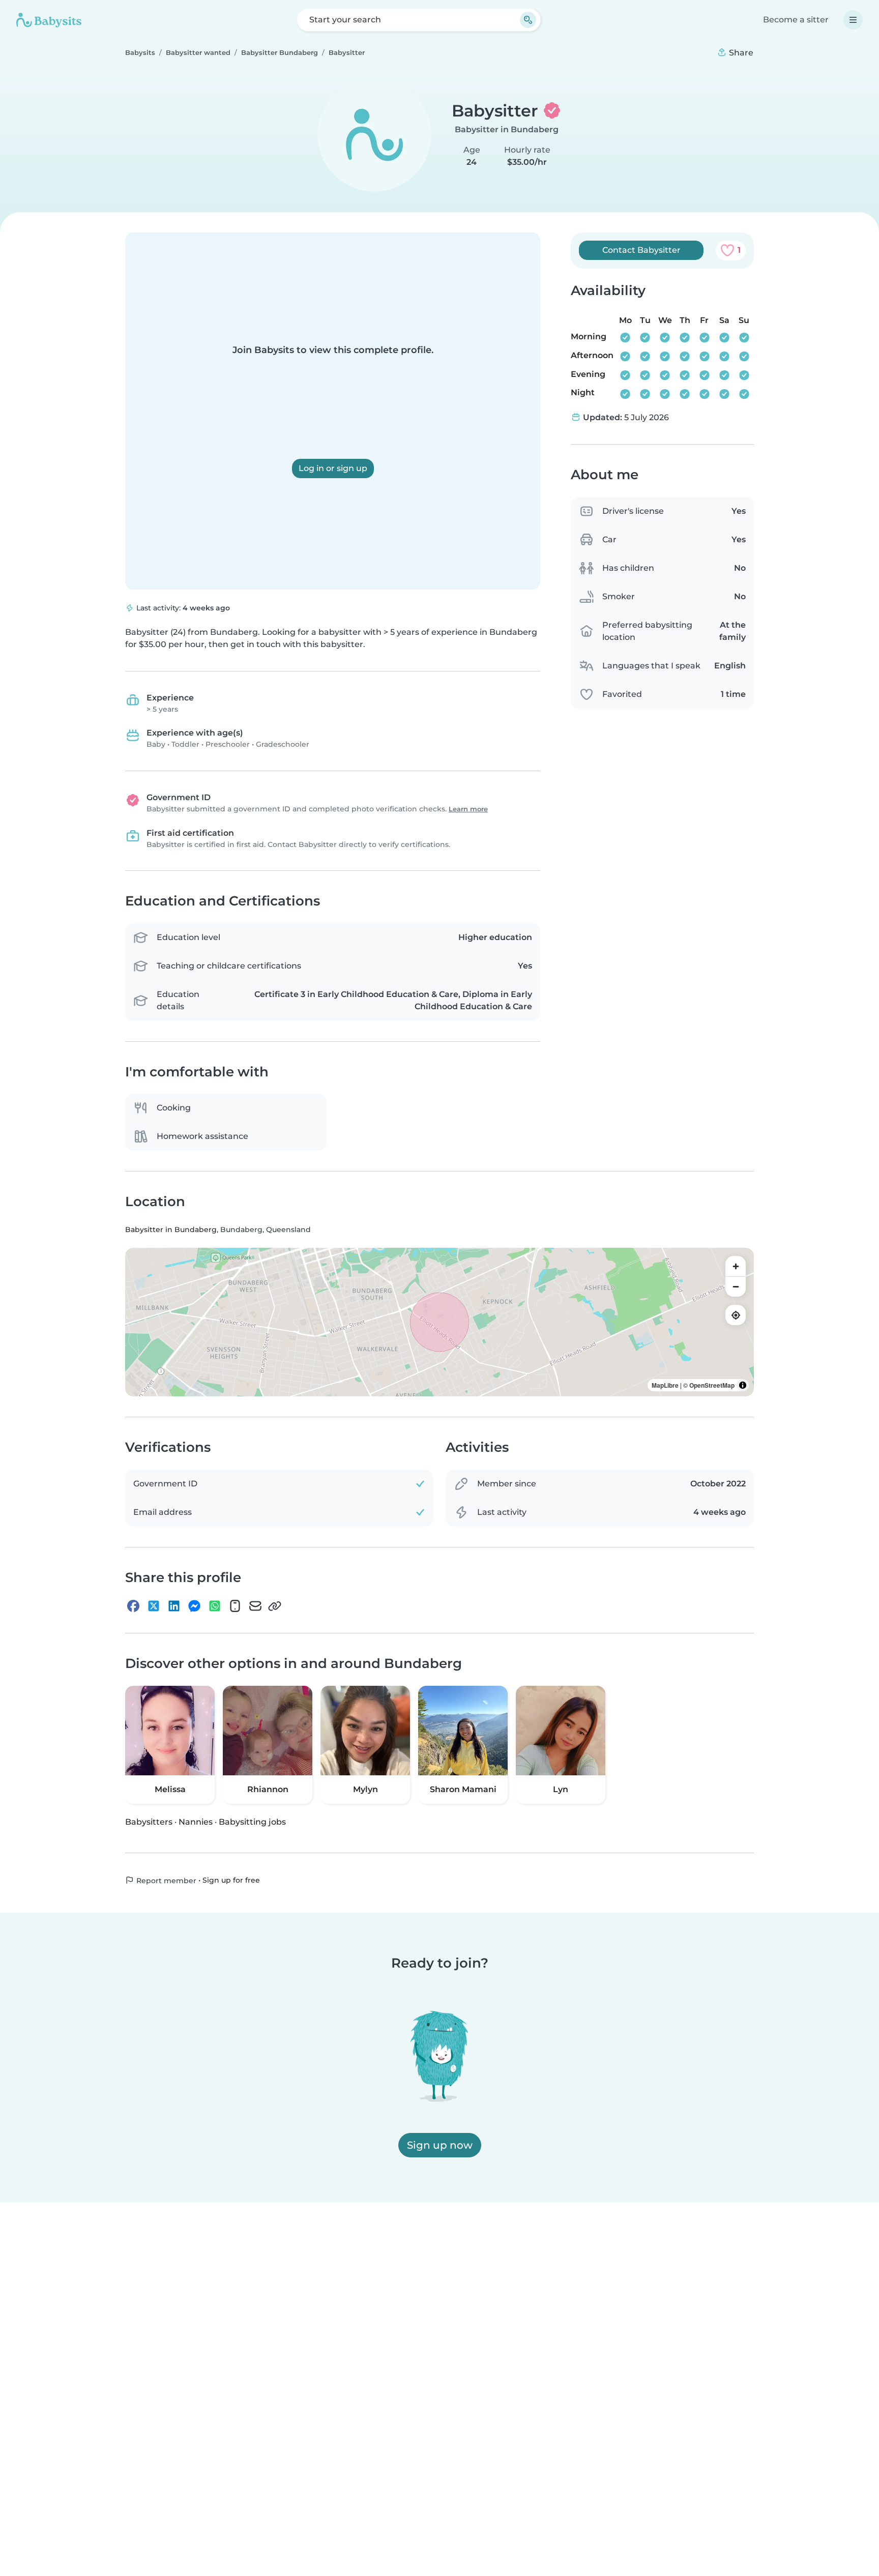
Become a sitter (796, 20)
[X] (154, 1606)
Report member (165, 1881)
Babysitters (149, 1822)
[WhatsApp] (215, 1606)
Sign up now (440, 2145)
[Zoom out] (736, 1286)
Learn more (468, 809)
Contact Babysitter (641, 250)
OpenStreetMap (712, 1385)
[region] (439, 1322)
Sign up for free (231, 1880)
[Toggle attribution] (743, 1385)
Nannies (196, 1822)
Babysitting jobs (252, 1822)
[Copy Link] (275, 1606)
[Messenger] (194, 1606)
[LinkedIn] (174, 1606)
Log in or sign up (333, 468)
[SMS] (235, 1606)
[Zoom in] (736, 1266)
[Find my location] (736, 1315)
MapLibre (665, 1385)
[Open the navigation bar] (853, 20)
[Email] (255, 1606)
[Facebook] (133, 1606)
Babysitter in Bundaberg (507, 129)
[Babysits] (49, 20)
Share (740, 53)
